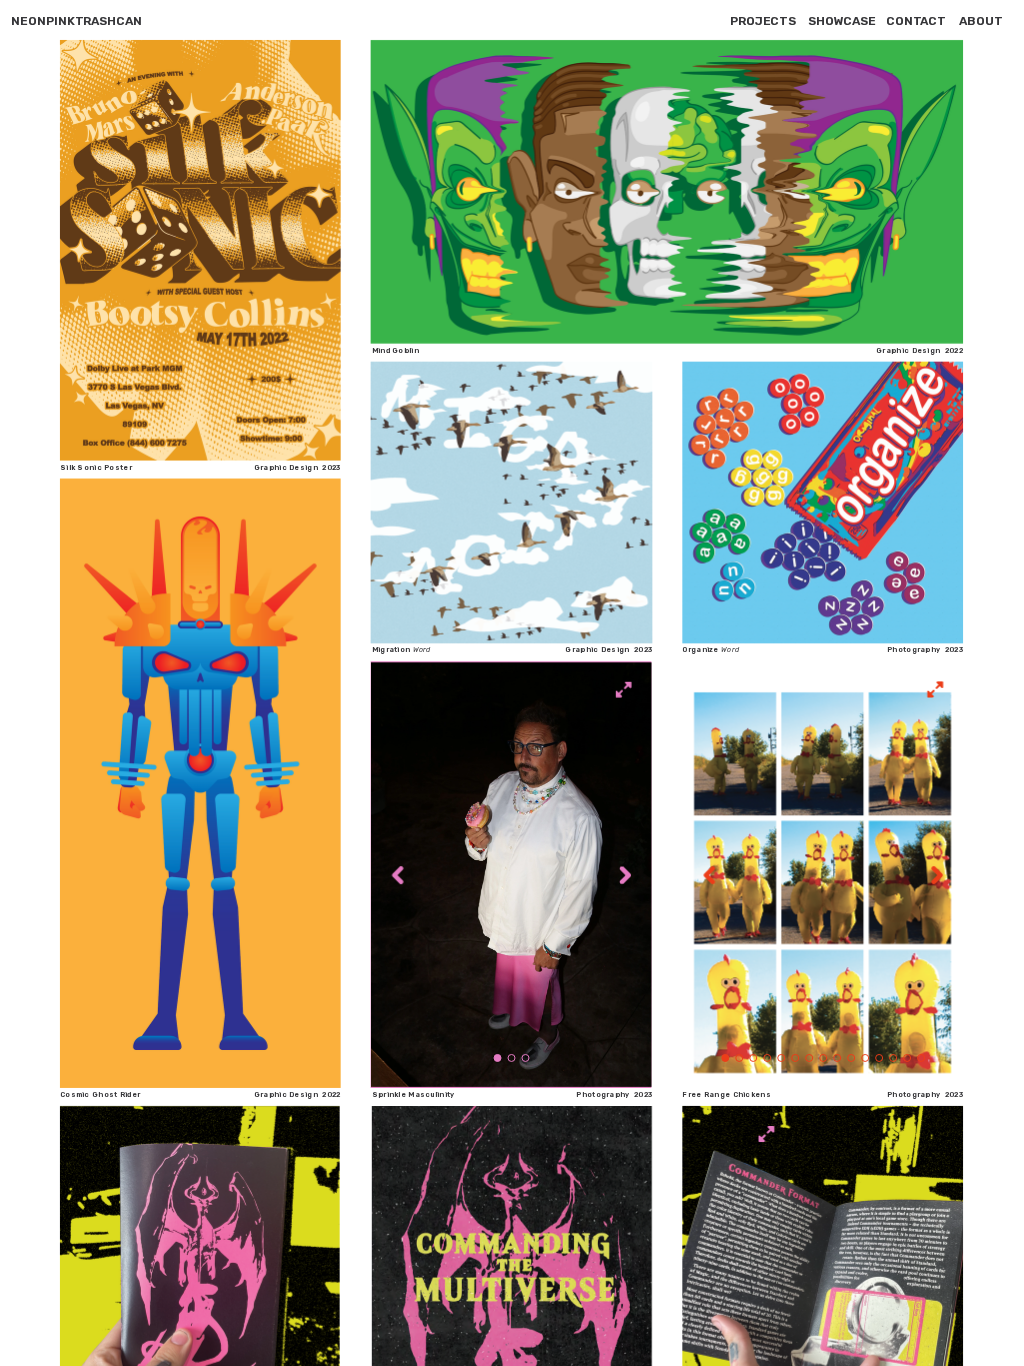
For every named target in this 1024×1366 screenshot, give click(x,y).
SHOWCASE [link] (842, 21)
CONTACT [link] (916, 21)
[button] (399, 875)
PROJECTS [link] (763, 21)
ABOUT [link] (981, 21)
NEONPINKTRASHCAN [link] (77, 21)
